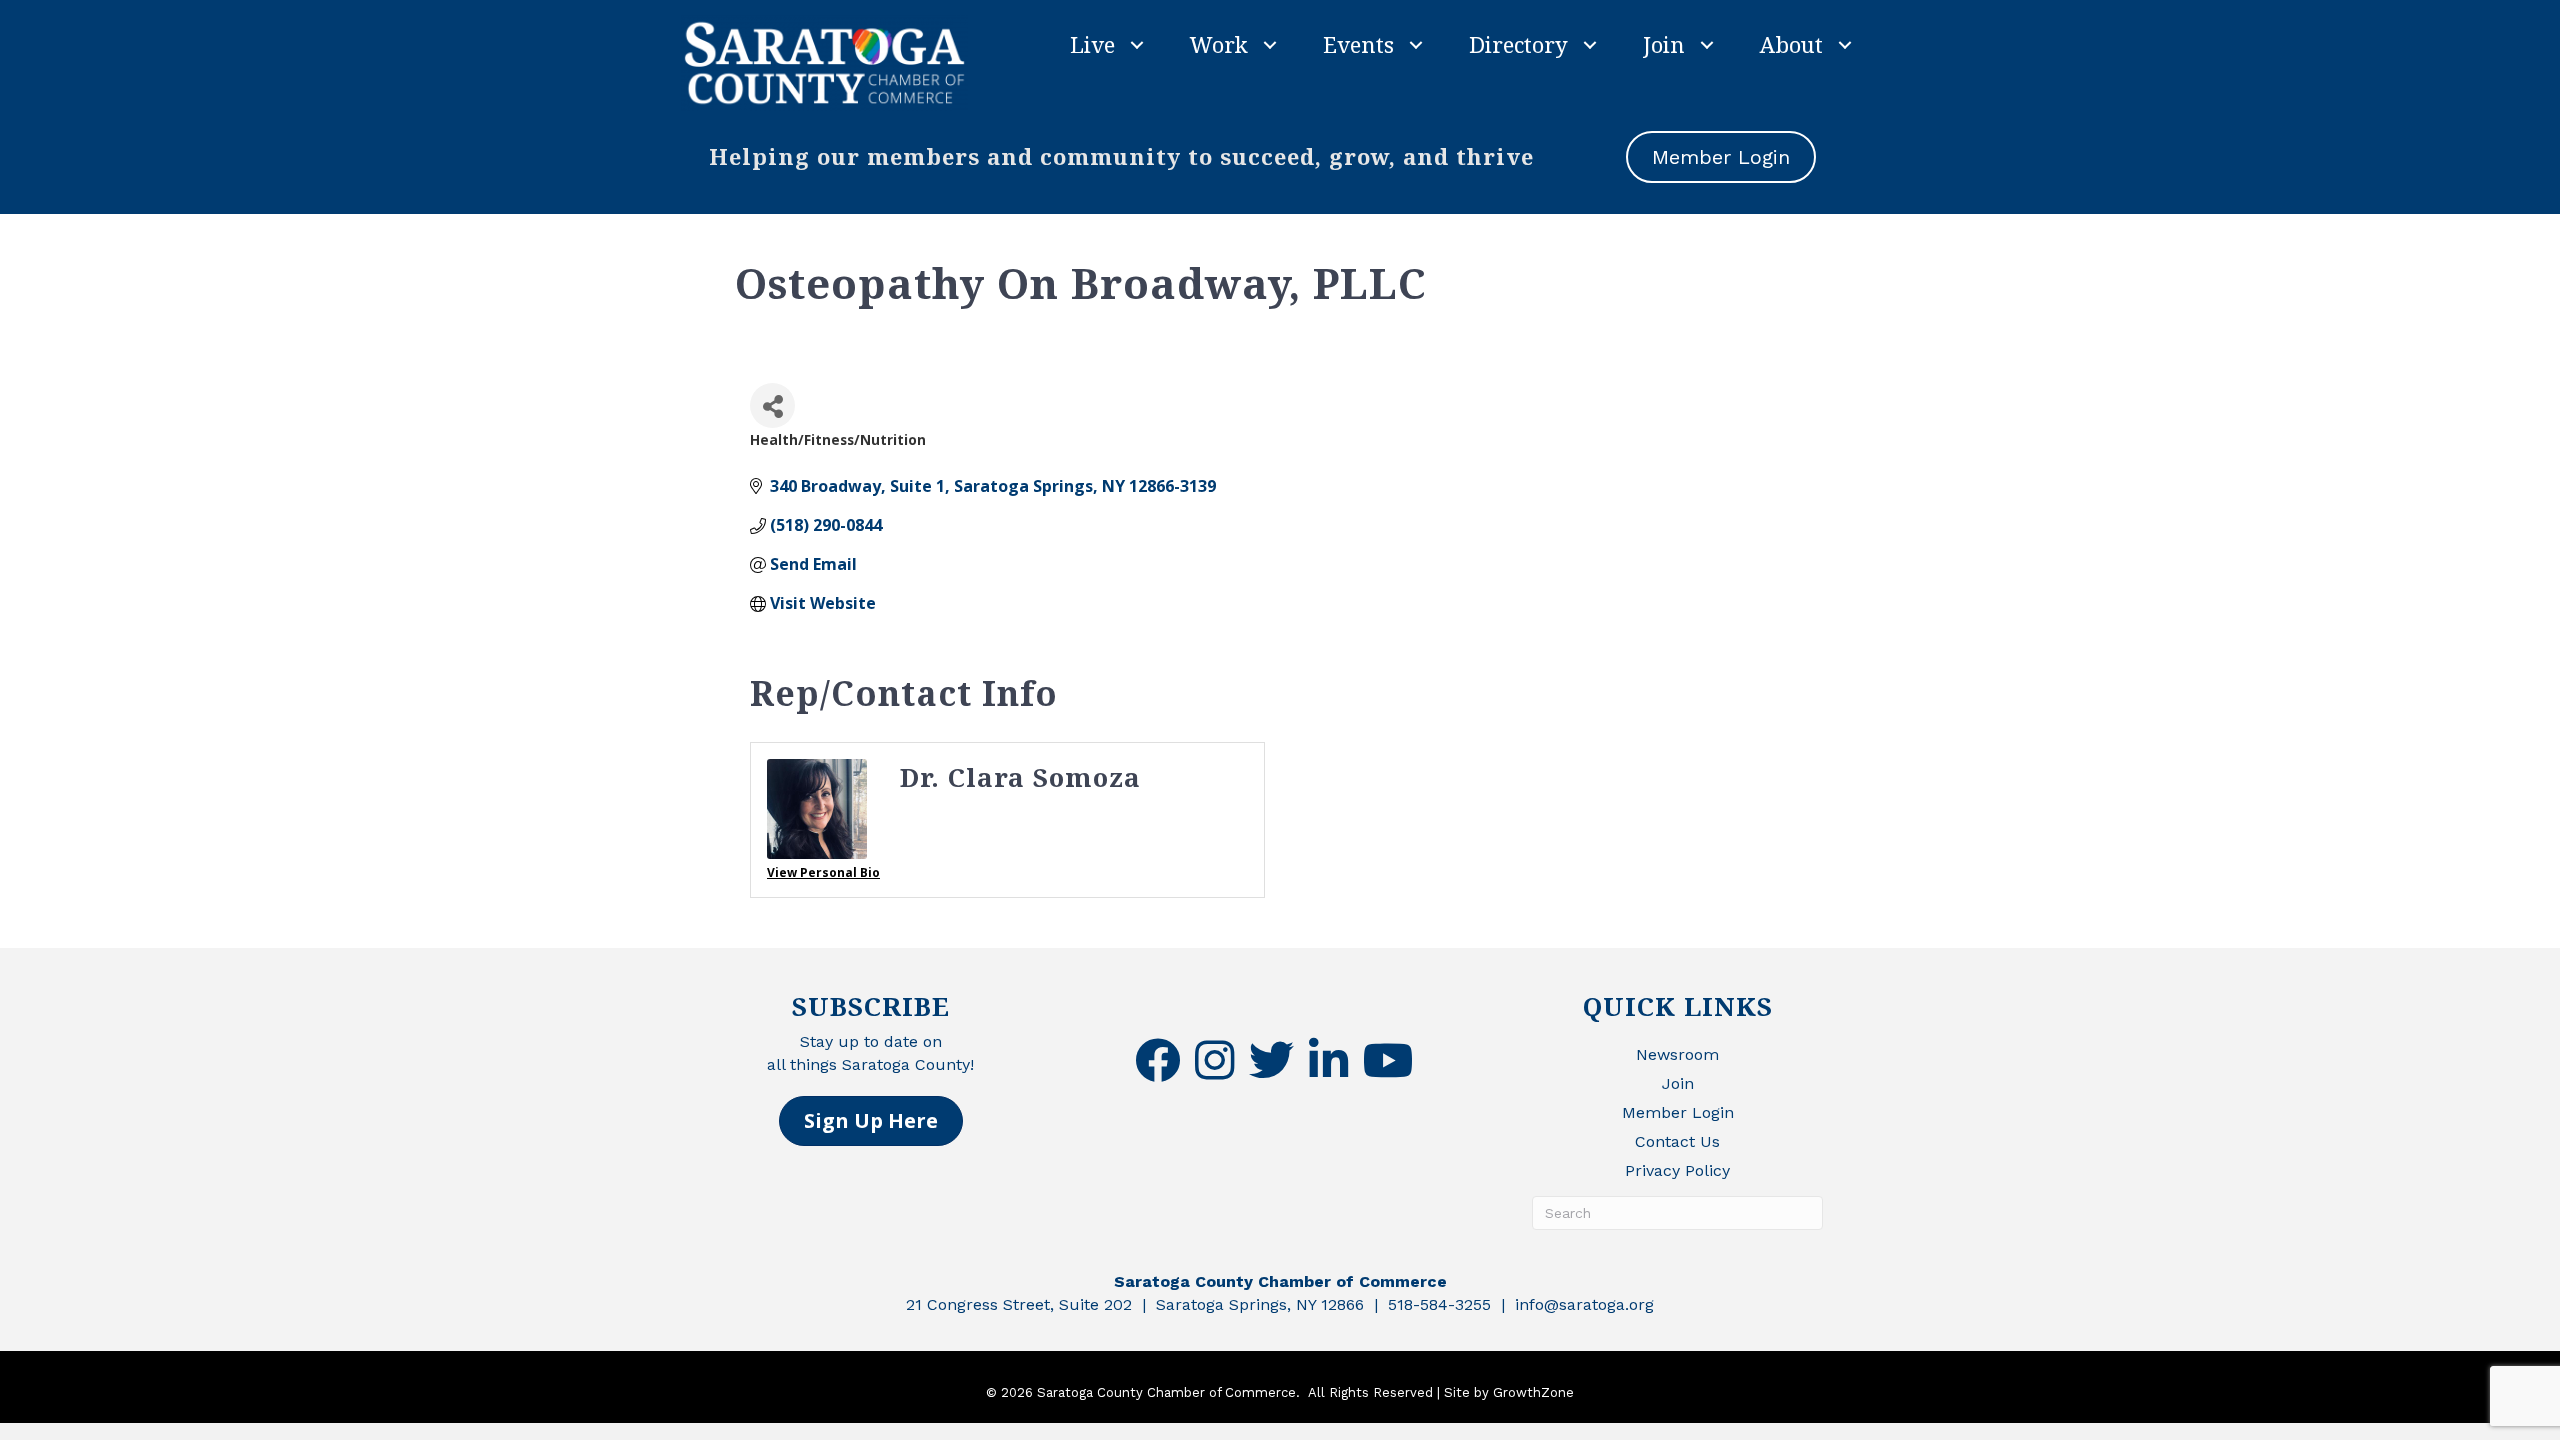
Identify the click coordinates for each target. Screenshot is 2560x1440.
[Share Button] (772, 405)
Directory (1518, 44)
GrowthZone (1533, 1392)
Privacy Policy (1677, 1170)
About (1791, 44)
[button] (871, 1121)
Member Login (1678, 1112)
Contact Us (1677, 1141)
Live (1092, 44)
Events (1358, 44)
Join (1664, 44)
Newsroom (1677, 1054)
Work (1219, 44)
